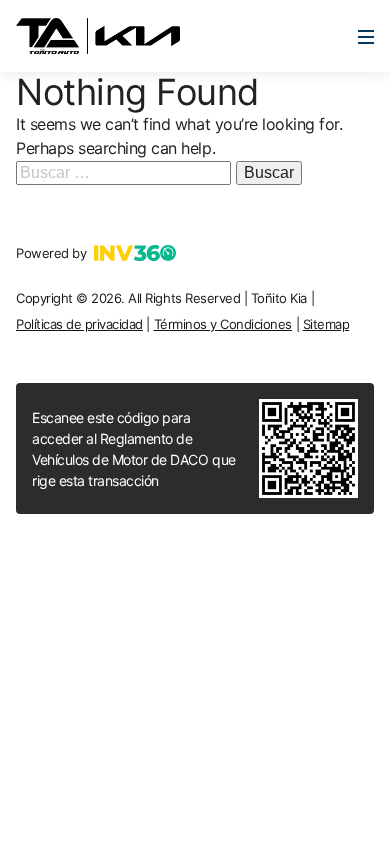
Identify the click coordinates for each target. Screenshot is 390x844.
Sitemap (326, 324)
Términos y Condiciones (223, 324)
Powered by (51, 253)
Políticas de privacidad (79, 324)
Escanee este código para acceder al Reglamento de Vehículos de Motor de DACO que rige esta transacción (134, 449)
